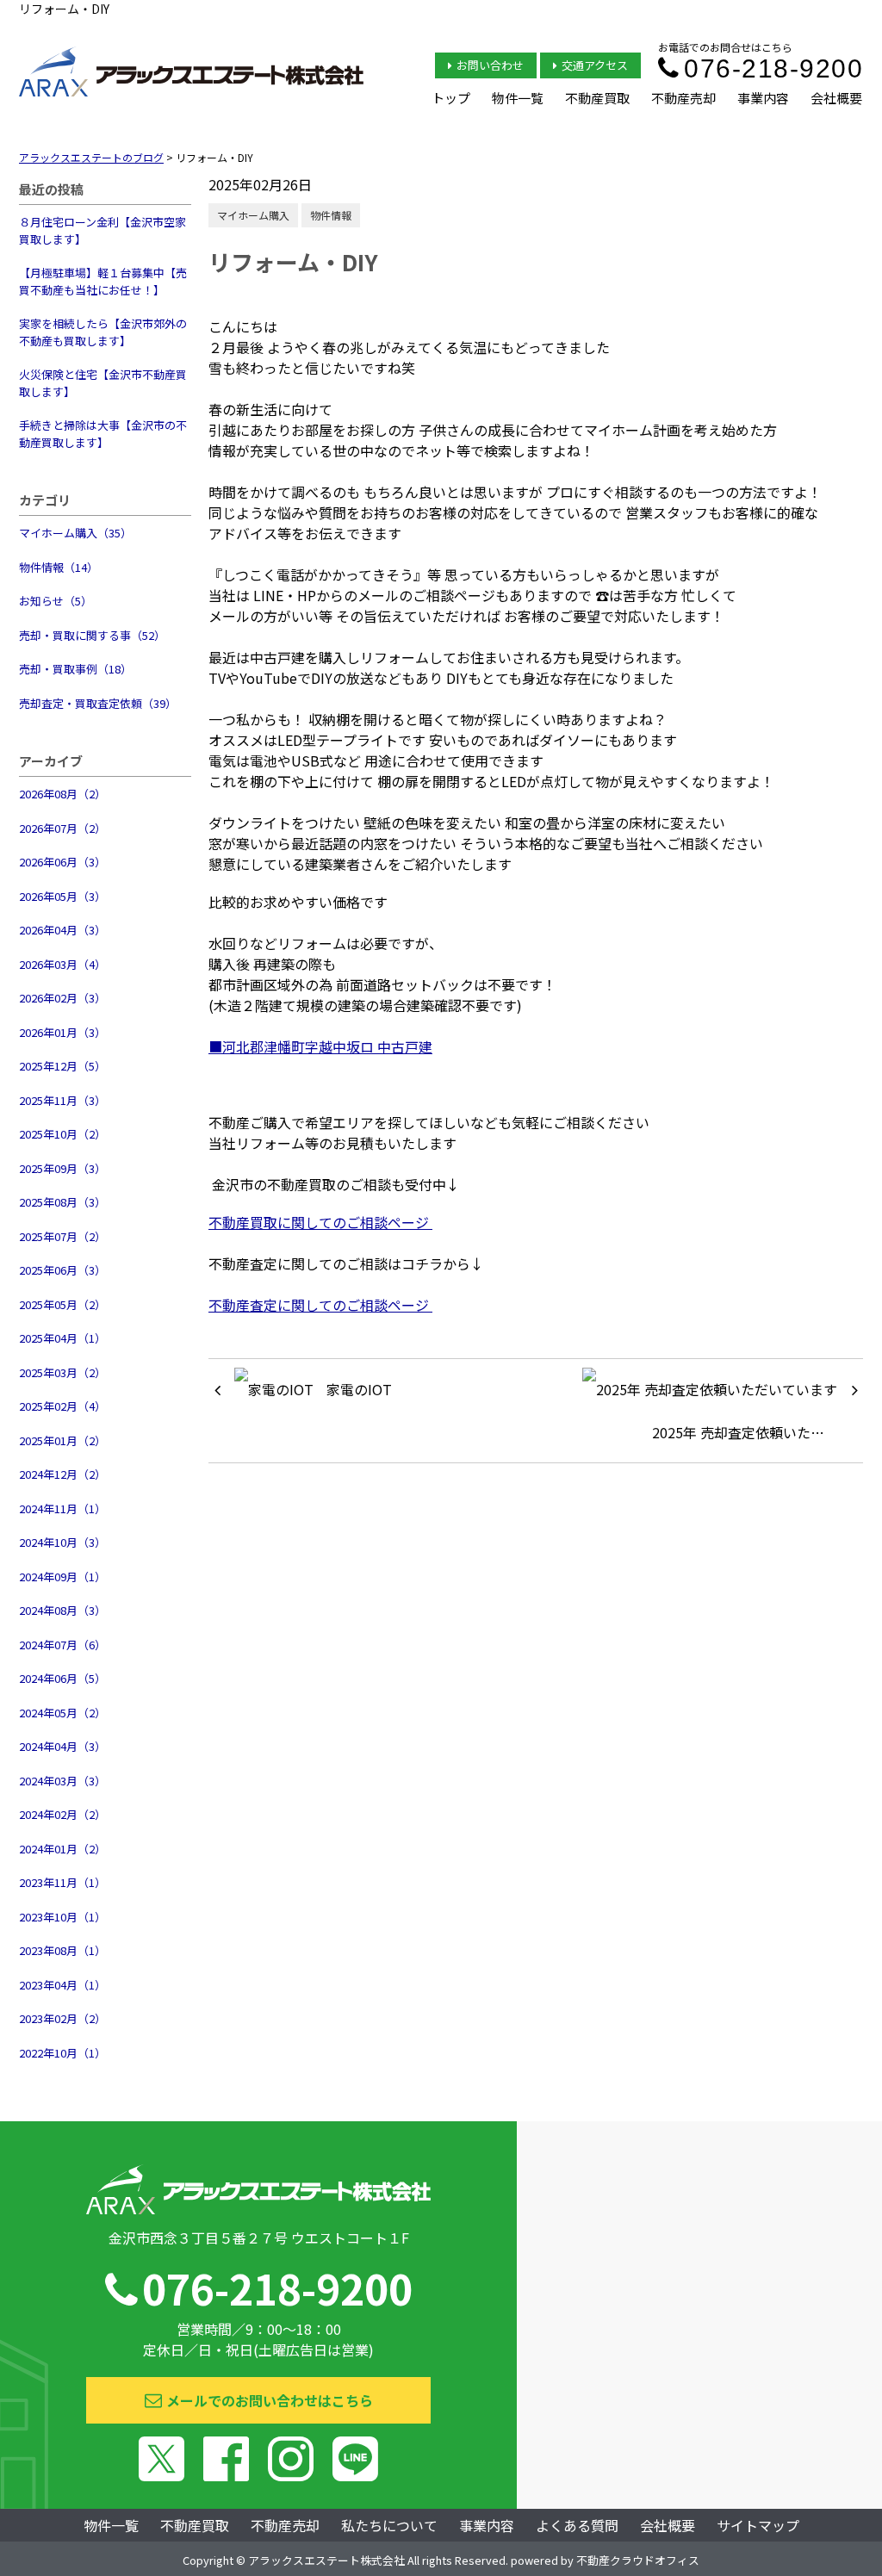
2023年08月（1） (62, 1950)
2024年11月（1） (62, 1508)
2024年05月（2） (62, 1713)
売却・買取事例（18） (75, 669)
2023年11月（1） (62, 1882)
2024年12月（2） (62, 1474)
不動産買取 (597, 98)
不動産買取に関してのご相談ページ (320, 1222)
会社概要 (836, 98)
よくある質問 (577, 2525)
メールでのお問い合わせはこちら (270, 2400)
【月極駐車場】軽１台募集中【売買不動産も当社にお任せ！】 (103, 281)
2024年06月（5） (62, 1678)
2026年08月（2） (62, 794)
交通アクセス (595, 65)
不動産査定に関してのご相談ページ (320, 1305)
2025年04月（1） (62, 1338)
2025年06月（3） (62, 1270)
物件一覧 (518, 98)
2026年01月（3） (62, 1032)
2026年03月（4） (62, 964)
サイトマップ (758, 2525)
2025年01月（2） (62, 1440)
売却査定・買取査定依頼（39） (98, 703)
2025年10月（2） (62, 1134)
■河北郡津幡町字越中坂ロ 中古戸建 (320, 1046)
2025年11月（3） (62, 1100)
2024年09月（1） (62, 1577)
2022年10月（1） (62, 2053)
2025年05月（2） (62, 1304)
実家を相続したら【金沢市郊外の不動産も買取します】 (103, 332)
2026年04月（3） (62, 930)
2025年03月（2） (62, 1372)
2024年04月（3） (62, 1746)
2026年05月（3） (62, 896)
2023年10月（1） (62, 1917)
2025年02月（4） (62, 1406)
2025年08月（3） (62, 1202)
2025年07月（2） (62, 1236)
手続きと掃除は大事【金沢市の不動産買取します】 (103, 434)
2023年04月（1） (62, 1985)
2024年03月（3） (62, 1781)
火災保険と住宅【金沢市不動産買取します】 (103, 383)
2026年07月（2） (62, 828)
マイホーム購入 (253, 215)
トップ (451, 98)
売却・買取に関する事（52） (92, 635)
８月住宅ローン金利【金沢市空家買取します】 (102, 230)
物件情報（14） (59, 567)
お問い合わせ (490, 65)
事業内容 (763, 98)
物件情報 (331, 215)
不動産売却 (683, 98)
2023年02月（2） (62, 2018)
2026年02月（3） (62, 998)
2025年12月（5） (62, 1066)
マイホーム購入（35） (75, 533)
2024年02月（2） (62, 1814)
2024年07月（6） (62, 1645)
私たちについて (389, 2525)
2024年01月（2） (62, 1849)
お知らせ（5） (56, 601)
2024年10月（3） (62, 1542)
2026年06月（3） (62, 862)
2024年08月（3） (62, 1610)
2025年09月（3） (62, 1168)
